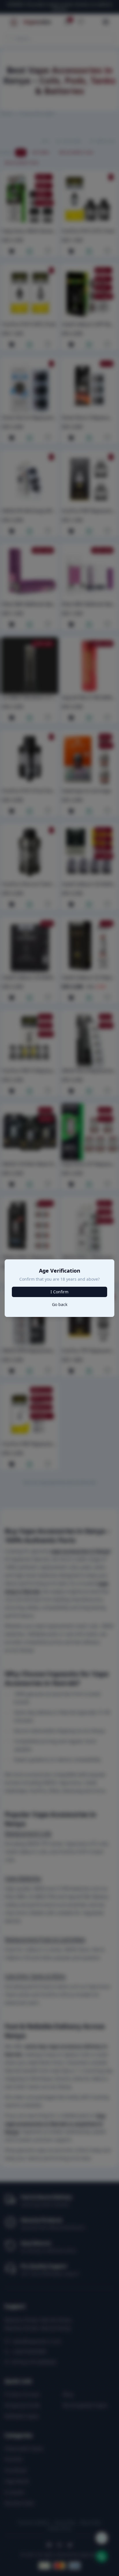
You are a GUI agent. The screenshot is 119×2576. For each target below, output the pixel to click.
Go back (60, 1304)
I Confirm (59, 1292)
